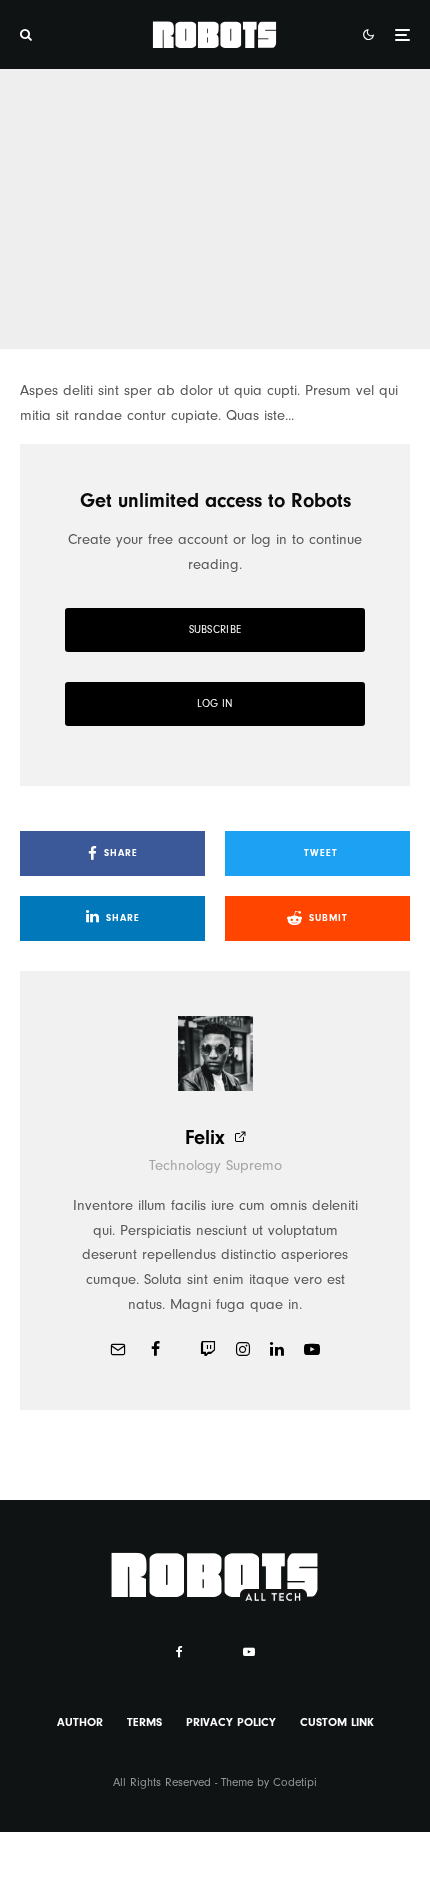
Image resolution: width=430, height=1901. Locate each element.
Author (80, 1722)
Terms (144, 1722)
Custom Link (337, 1722)
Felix (205, 1137)
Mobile (40, 214)
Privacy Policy (231, 1722)
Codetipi (295, 1782)
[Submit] (222, 313)
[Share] (42, 313)
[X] (213, 1648)
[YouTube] (249, 1652)
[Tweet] (102, 313)
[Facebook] (179, 1652)
